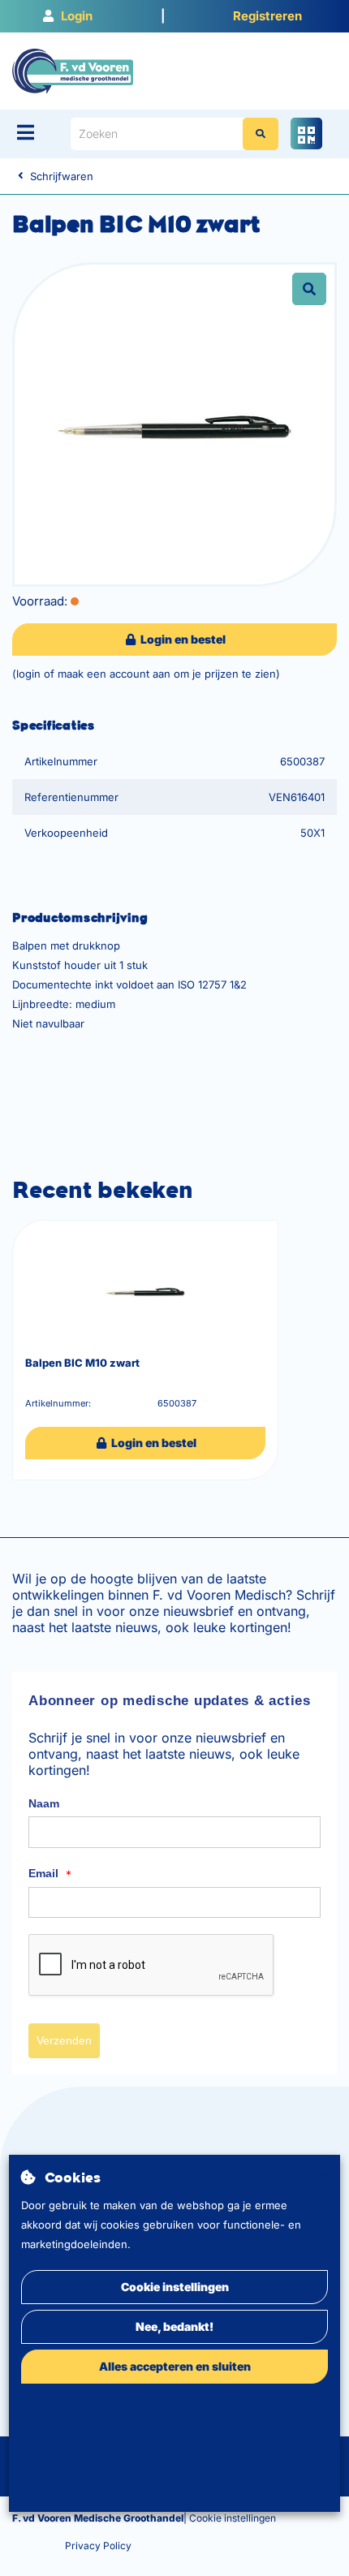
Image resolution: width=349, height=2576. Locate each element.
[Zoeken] (261, 134)
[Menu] (26, 132)
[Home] (73, 70)
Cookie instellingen (175, 2287)
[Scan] (306, 134)
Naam (44, 1803)
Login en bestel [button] (182, 639)
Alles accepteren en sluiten (175, 2366)
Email (50, 1874)
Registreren (267, 16)
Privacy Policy (98, 2546)
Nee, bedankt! (174, 2326)
